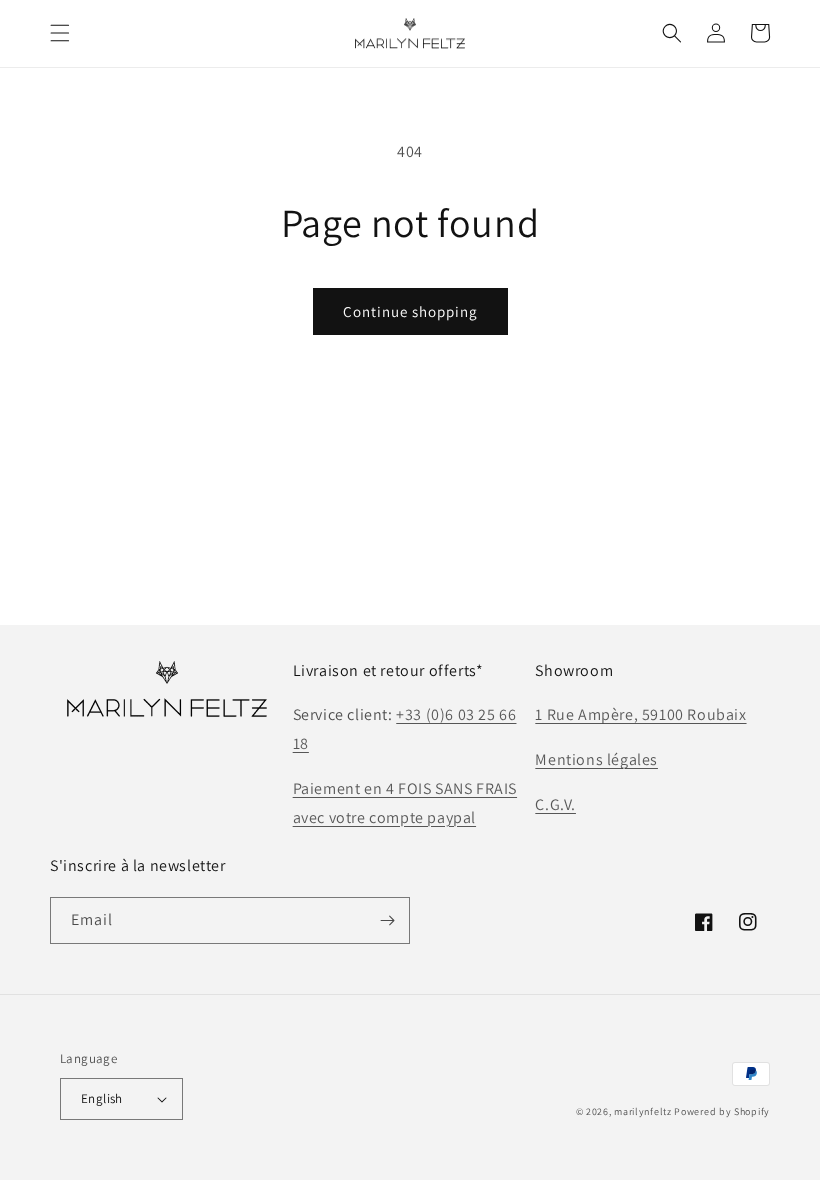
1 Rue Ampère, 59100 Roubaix (640, 714)
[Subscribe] (387, 920)
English (102, 1098)
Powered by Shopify (722, 1111)
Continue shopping (410, 311)
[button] (60, 33)
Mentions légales (596, 759)
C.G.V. (555, 804)
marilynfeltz (642, 1111)
